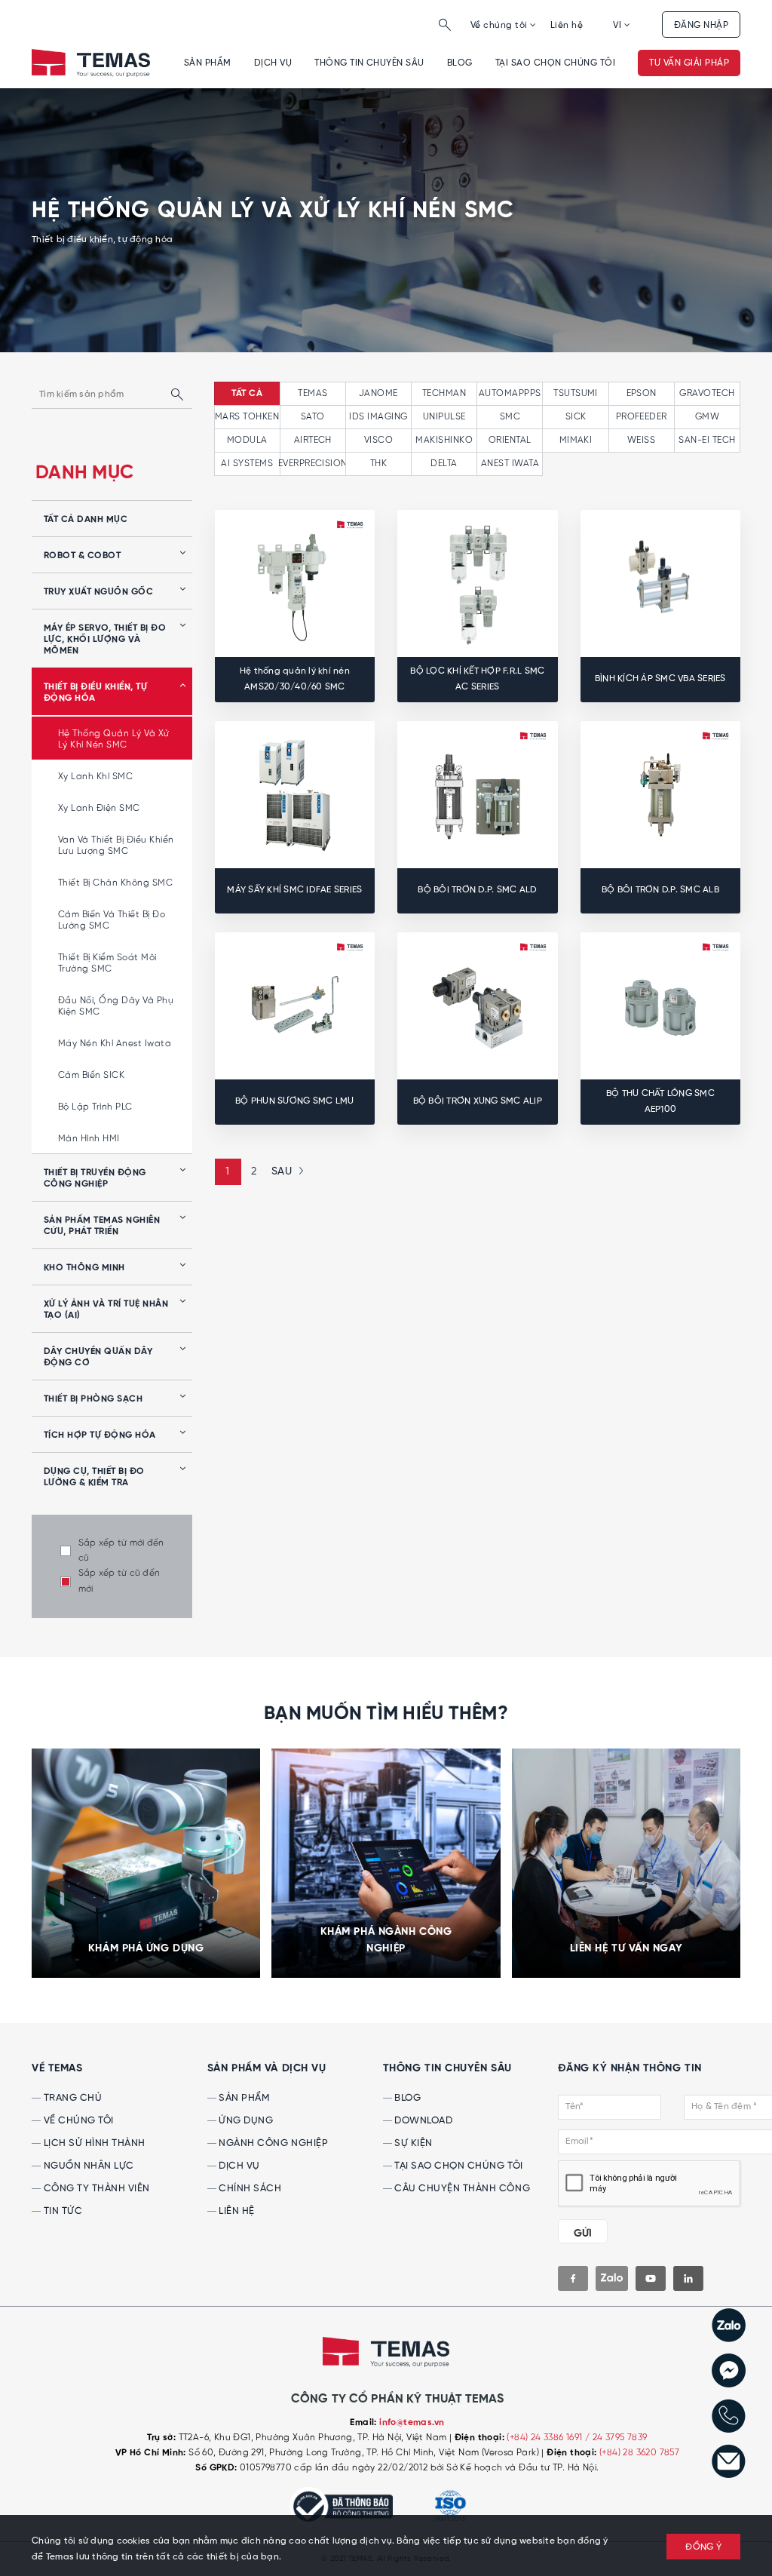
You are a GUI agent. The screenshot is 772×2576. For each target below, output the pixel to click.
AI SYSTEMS (247, 464)
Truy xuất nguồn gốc (98, 592)
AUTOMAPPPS (510, 393)
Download (423, 2121)
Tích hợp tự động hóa (100, 1435)
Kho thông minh (84, 1268)
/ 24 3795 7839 (616, 2438)
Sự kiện (412, 2143)
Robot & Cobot (82, 556)
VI (618, 25)
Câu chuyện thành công (461, 2189)
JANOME (378, 393)
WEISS (641, 440)
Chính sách (249, 2189)
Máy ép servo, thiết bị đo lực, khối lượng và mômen (105, 640)
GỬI (583, 2234)
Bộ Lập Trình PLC (95, 1107)
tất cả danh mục (86, 520)
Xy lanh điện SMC (99, 808)
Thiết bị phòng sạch (93, 1399)
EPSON (642, 393)
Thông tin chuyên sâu (369, 63)
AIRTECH (313, 440)
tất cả (247, 394)
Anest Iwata (510, 464)
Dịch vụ (273, 63)
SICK (576, 417)
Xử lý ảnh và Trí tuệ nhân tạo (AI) (106, 1310)
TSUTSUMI (576, 393)
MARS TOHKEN (247, 417)
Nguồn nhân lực (87, 2166)
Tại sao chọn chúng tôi (556, 63)
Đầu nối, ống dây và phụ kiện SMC (116, 1006)
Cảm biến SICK (91, 1075)
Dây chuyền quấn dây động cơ (98, 1357)
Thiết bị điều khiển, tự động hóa (95, 693)
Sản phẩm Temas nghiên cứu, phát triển (102, 1226)
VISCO (378, 440)
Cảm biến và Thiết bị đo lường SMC (112, 920)
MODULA (247, 440)
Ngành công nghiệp (272, 2143)
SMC (510, 417)
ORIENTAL (510, 440)
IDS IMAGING (378, 417)
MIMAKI (576, 440)
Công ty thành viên (95, 2189)
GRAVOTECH (707, 393)
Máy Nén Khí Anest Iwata (115, 1044)
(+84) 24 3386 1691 (546, 2438)
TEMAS (312, 393)
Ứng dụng (245, 2121)
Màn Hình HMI (89, 1139)
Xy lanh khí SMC (95, 777)
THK (378, 464)
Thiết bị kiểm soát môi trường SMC (107, 963)
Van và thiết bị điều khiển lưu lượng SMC (116, 846)
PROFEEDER (642, 417)
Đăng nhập (701, 25)
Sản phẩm (208, 63)
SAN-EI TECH (707, 440)
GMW (707, 417)
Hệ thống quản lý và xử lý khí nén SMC (114, 739)
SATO (313, 417)
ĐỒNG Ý (703, 2547)
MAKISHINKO (444, 440)
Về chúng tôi (500, 25)
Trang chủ (71, 2098)
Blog (460, 63)
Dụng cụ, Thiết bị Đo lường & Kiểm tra (94, 1477)
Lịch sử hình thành (93, 2143)
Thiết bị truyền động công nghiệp (95, 1179)
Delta (444, 464)
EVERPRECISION (313, 464)
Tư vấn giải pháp (689, 63)
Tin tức (61, 2211)
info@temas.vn (412, 2423)
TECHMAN (444, 393)
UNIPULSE (444, 417)
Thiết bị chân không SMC (115, 883)
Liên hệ (567, 25)
